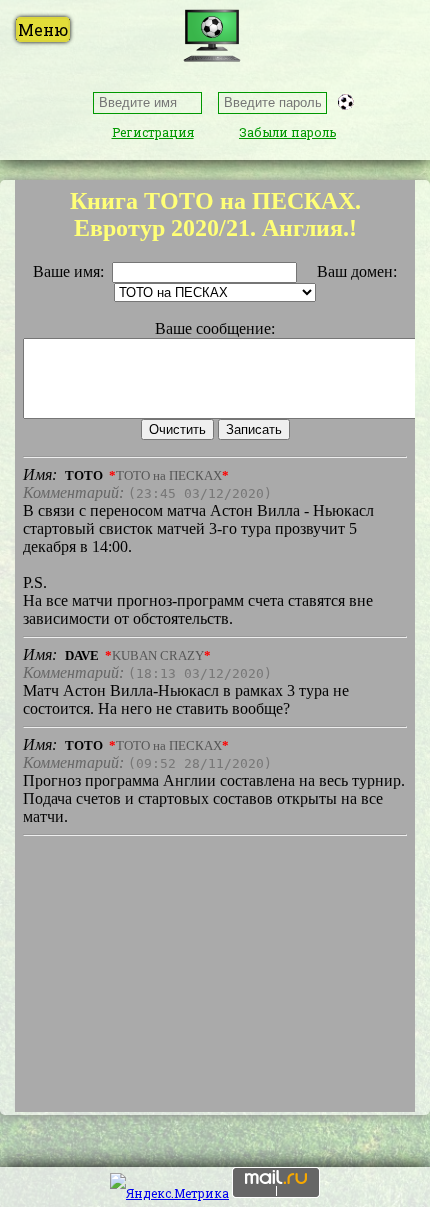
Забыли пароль (287, 132)
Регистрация (153, 132)
